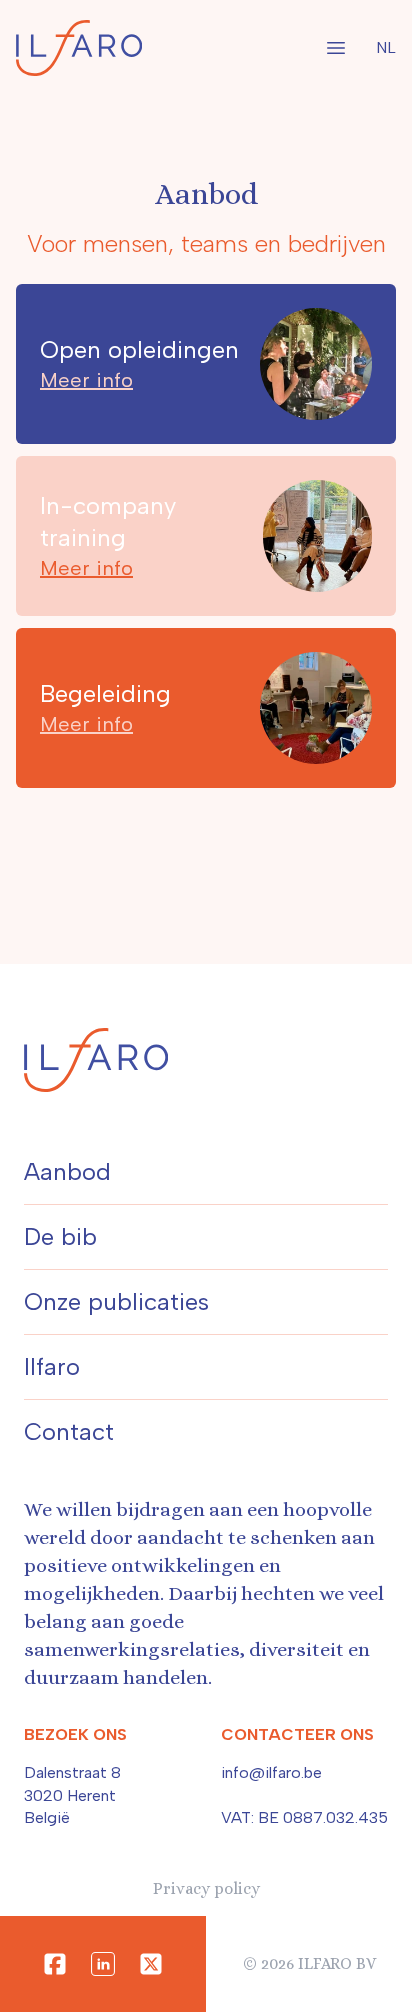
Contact (69, 1431)
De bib (60, 1236)
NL (386, 47)
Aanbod (67, 1171)
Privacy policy (206, 1888)
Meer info (86, 380)
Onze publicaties (116, 1301)
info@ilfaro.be (271, 1772)
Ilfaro (52, 1366)
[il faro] (79, 48)
